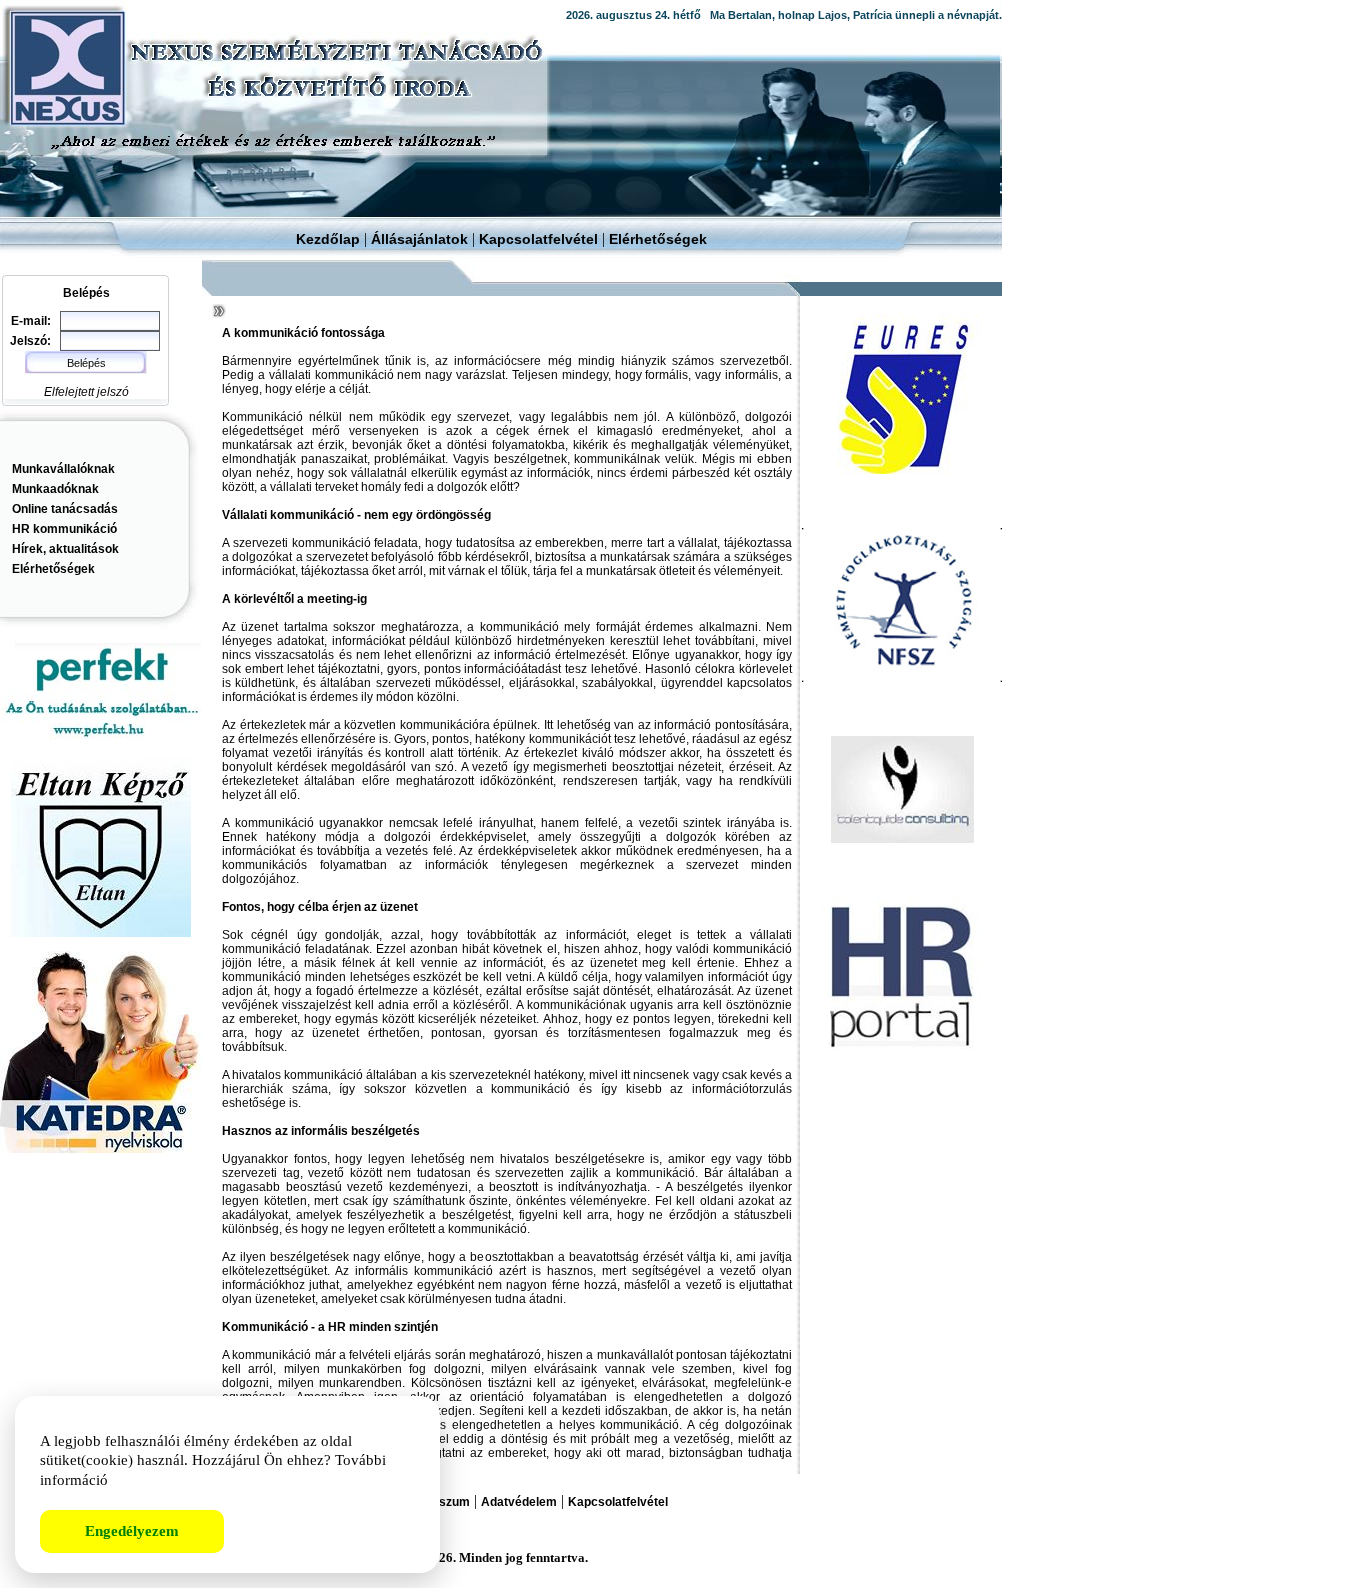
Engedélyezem (132, 1531)
